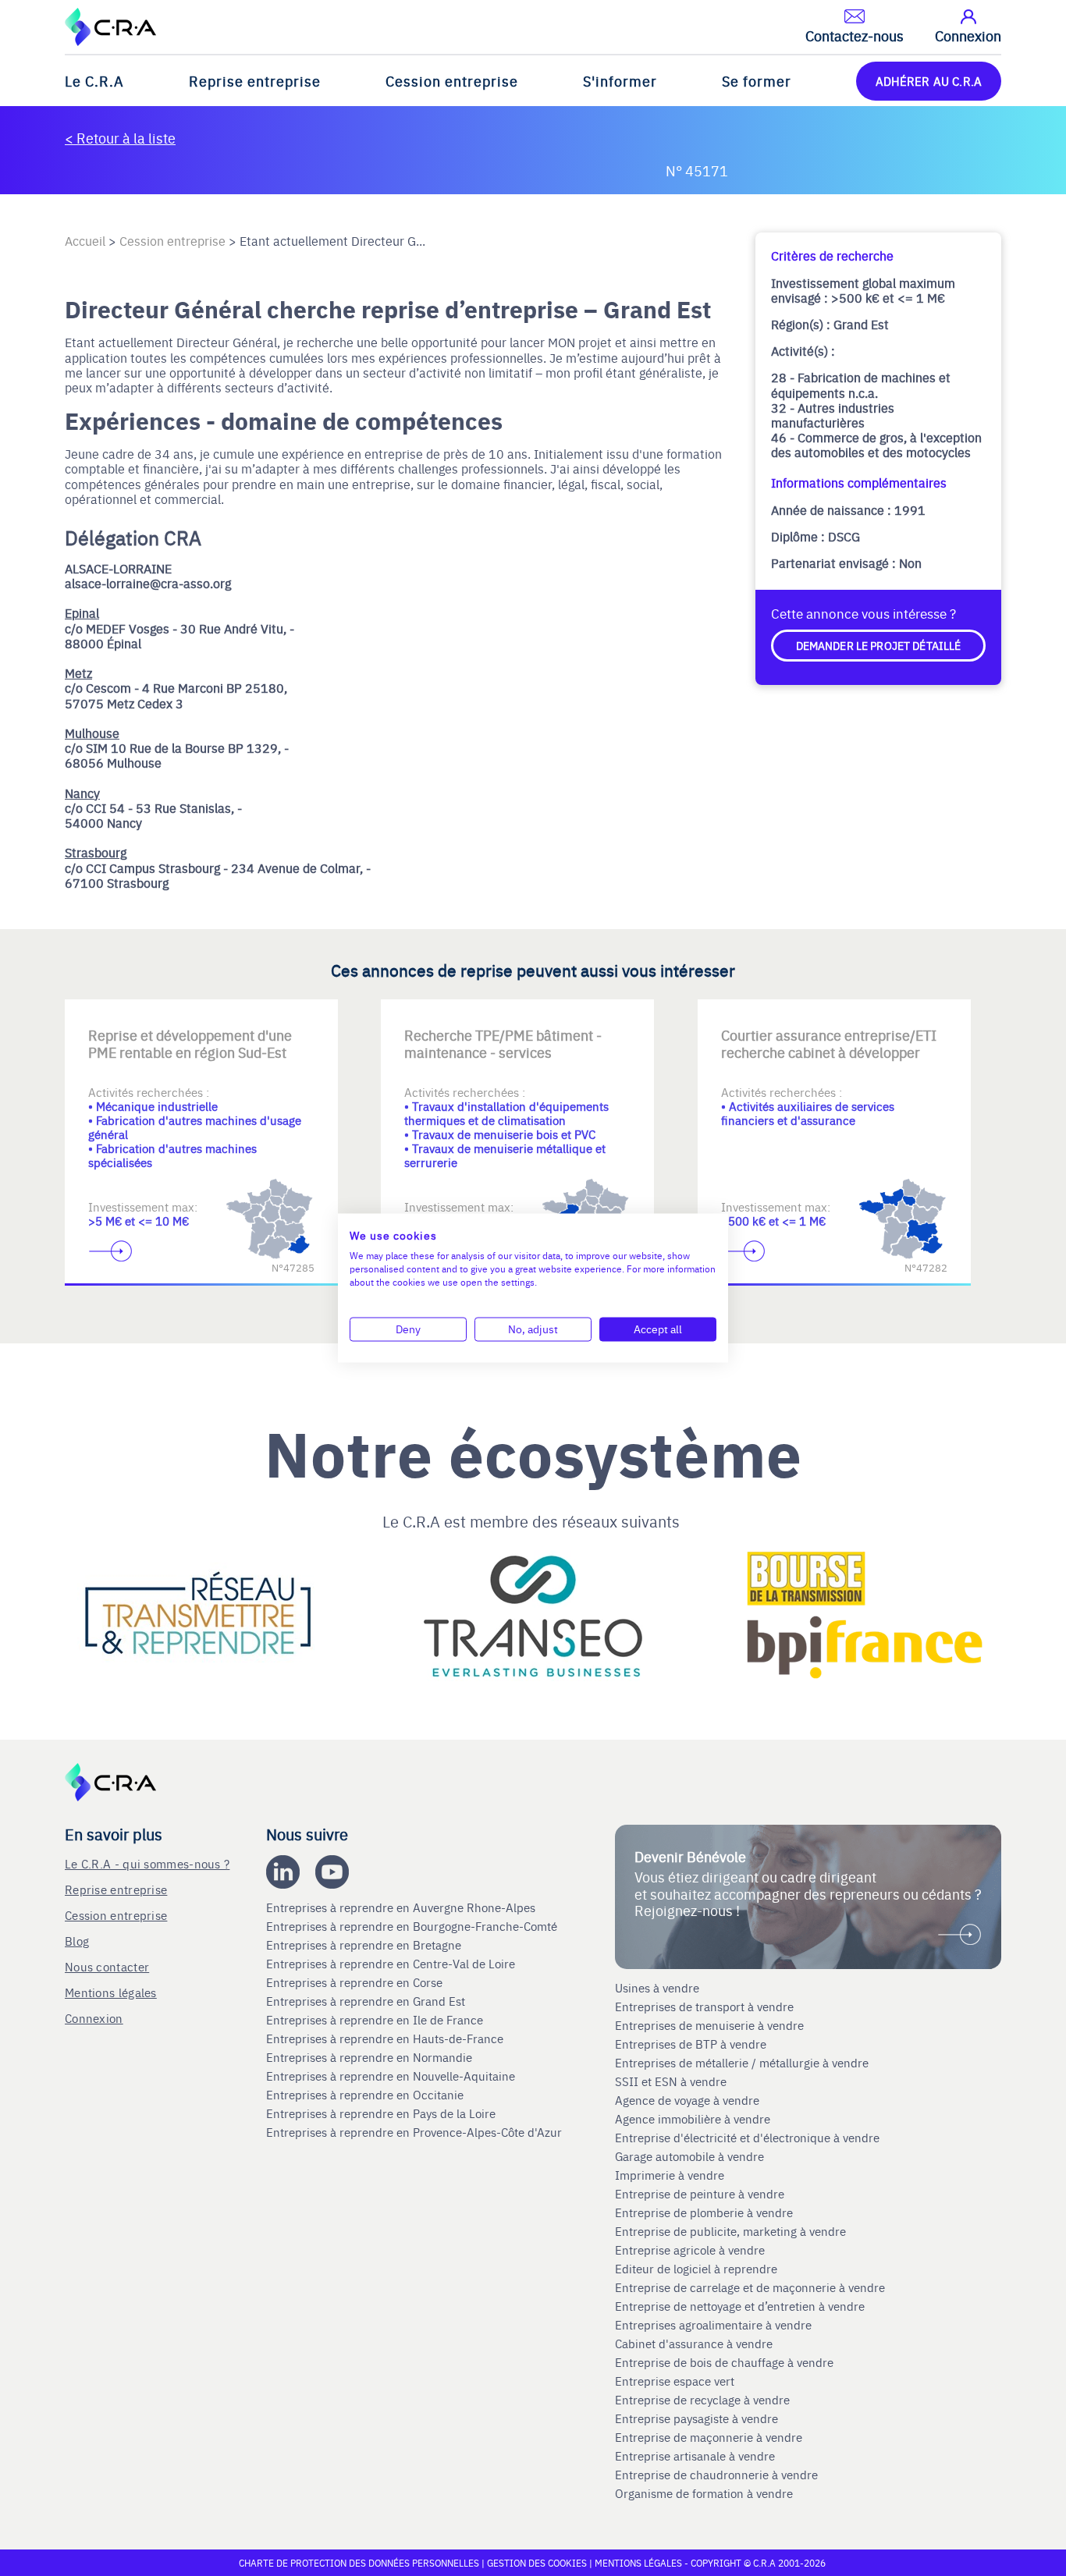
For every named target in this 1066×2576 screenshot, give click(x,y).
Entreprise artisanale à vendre (695, 2456)
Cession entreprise (452, 81)
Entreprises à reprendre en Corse (356, 1982)
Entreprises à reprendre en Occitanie (366, 2095)
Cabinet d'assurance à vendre (694, 2344)
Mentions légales (111, 1992)
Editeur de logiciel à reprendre (696, 2269)
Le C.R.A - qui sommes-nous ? (147, 1863)
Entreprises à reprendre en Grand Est (367, 2001)
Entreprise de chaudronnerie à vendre (716, 2475)
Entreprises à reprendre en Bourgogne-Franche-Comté (413, 1926)
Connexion (94, 2018)
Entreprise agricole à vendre (690, 2250)
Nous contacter (107, 1966)
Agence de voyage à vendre (689, 2100)
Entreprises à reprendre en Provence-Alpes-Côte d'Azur (416, 2132)
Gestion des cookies (538, 2563)
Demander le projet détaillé (879, 645)
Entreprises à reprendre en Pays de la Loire (381, 2113)
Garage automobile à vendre (691, 2156)
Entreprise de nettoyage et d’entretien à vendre (740, 2306)
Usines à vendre (657, 1988)
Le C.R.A (94, 81)
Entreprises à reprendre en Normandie (371, 2057)
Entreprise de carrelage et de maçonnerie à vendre (750, 2287)
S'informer (620, 81)
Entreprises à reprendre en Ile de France (376, 2020)
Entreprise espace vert (675, 2381)
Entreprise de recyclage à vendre (702, 2400)
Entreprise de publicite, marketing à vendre (730, 2231)
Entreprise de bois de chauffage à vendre (724, 2362)
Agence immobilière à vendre (694, 2119)
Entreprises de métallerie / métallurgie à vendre (743, 2063)
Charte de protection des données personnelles (359, 2563)
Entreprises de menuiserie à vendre (711, 2025)
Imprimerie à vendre (671, 2175)
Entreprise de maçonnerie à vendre (709, 2437)
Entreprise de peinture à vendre (700, 2194)
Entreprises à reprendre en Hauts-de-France (386, 2038)
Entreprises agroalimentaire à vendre (713, 2325)
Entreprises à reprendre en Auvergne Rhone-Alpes (402, 1907)
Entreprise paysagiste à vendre (696, 2418)
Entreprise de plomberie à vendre (704, 2212)
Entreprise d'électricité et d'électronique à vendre (747, 2138)
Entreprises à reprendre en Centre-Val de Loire (392, 1964)
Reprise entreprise (255, 81)
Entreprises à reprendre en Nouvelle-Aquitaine (392, 2076)
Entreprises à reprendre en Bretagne (365, 1945)
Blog (77, 1941)
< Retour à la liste (120, 138)
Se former (757, 81)
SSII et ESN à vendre (671, 2081)
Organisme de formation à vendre (704, 2493)
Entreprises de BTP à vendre (692, 2044)
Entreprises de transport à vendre (704, 2007)
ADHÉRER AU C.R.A (929, 81)
